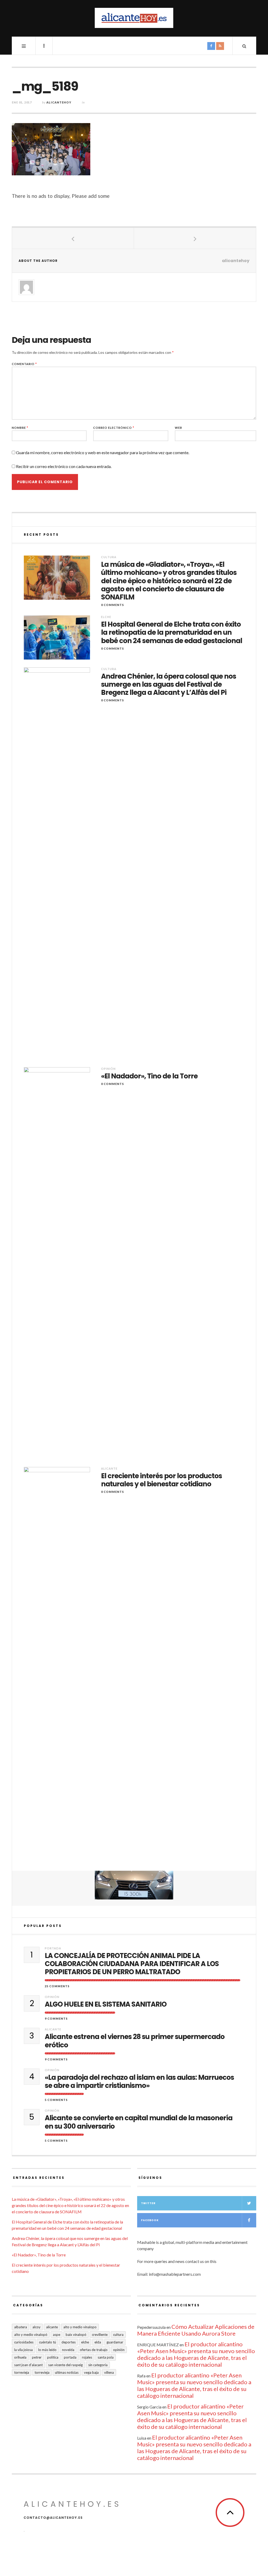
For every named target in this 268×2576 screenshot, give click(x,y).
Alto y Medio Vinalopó (31, 2335)
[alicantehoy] (134, 18)
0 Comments (113, 605)
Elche (106, 617)
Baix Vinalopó (76, 2335)
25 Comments (57, 1986)
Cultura (109, 557)
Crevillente (100, 2335)
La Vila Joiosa (23, 2350)
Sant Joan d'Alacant (28, 2365)
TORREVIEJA (42, 2372)
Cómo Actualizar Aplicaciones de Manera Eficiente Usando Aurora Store (196, 2330)
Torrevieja (22, 2372)
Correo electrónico (114, 428)
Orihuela (20, 2357)
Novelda (68, 2350)
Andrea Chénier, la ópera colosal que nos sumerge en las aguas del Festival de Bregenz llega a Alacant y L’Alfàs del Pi (169, 685)
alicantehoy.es (72, 2504)
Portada (53, 1948)
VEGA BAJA (91, 2372)
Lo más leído (47, 2350)
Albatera (21, 2327)
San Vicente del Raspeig (65, 2365)
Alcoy (37, 2327)
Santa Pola (106, 2357)
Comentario (24, 364)
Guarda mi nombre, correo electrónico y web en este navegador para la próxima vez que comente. (103, 452)
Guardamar (115, 2342)
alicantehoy (59, 102)
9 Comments (56, 2018)
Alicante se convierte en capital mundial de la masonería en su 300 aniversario (139, 2122)
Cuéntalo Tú (48, 2342)
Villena (109, 2372)
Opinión (108, 1069)
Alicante (109, 1468)
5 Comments (56, 2100)
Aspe (57, 2335)
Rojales (87, 2357)
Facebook (150, 2220)
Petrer (37, 2357)
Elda (98, 2342)
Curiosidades (24, 2342)
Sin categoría (98, 2365)
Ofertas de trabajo (94, 2350)
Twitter (148, 2203)
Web (178, 428)
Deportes (69, 2342)
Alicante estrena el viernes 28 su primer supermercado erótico (135, 2041)
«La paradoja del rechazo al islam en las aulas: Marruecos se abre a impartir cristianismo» (139, 2082)
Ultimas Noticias (67, 2372)
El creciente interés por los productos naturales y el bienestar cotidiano (161, 1480)
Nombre (20, 428)
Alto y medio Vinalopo (80, 2327)
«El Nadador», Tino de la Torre (149, 1076)
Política (53, 2357)
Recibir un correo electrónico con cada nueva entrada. (64, 466)
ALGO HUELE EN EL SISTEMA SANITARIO (106, 2004)
